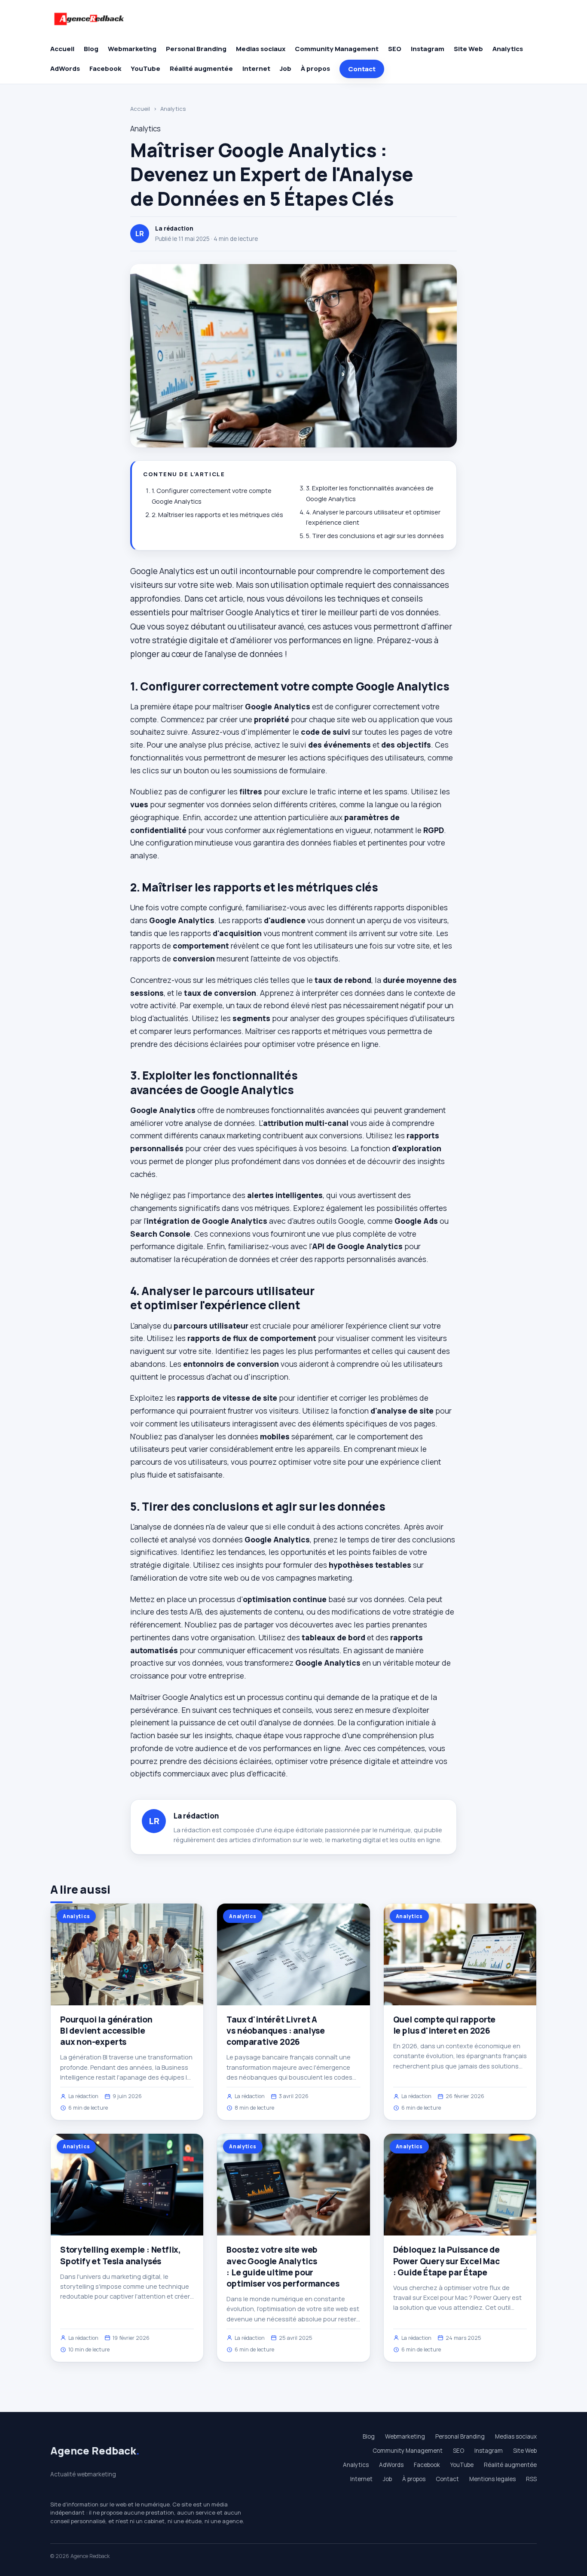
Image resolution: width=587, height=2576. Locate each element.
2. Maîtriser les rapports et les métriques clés (217, 515)
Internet (256, 68)
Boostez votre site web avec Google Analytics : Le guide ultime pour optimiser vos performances (283, 2267)
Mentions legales (492, 2479)
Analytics (508, 49)
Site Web (468, 49)
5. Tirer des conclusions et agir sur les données (375, 536)
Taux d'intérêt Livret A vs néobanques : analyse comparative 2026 (276, 2031)
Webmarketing (132, 49)
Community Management (337, 49)
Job (286, 68)
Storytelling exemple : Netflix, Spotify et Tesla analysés (121, 2255)
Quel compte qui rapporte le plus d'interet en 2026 (444, 2025)
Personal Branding (196, 49)
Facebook (105, 68)
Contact (362, 69)
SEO (395, 49)
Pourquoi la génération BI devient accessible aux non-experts (106, 2031)
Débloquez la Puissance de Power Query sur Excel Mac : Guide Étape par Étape (446, 2261)
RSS (531, 2479)
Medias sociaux (261, 49)
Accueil (62, 49)
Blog (91, 49)
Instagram (428, 49)
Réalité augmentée (201, 68)
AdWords (65, 68)
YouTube (145, 68)
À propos (315, 68)
